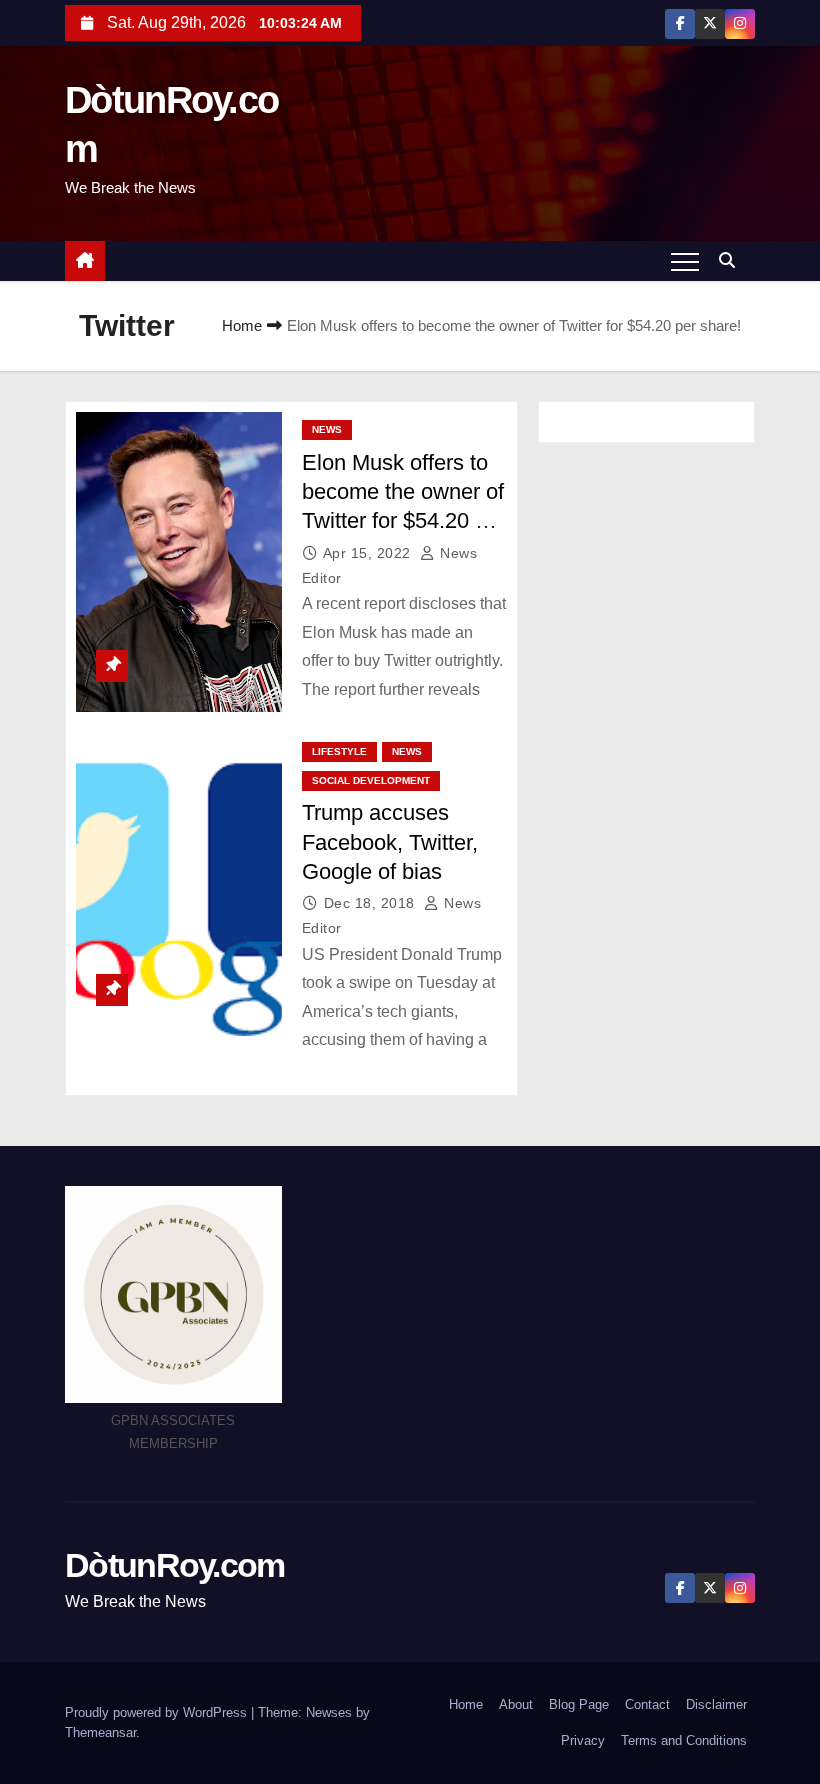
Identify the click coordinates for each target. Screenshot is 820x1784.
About (516, 1704)
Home (242, 325)
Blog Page (579, 1704)
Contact (647, 1704)
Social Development (371, 780)
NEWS (327, 429)
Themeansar (100, 1732)
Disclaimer (716, 1704)
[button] (732, 260)
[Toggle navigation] (685, 261)
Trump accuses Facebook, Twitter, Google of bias (390, 842)
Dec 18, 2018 (372, 903)
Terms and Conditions (684, 1740)
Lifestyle (339, 751)
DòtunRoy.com (175, 1565)
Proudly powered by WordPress (158, 1712)
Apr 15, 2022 (369, 553)
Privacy (583, 1740)
